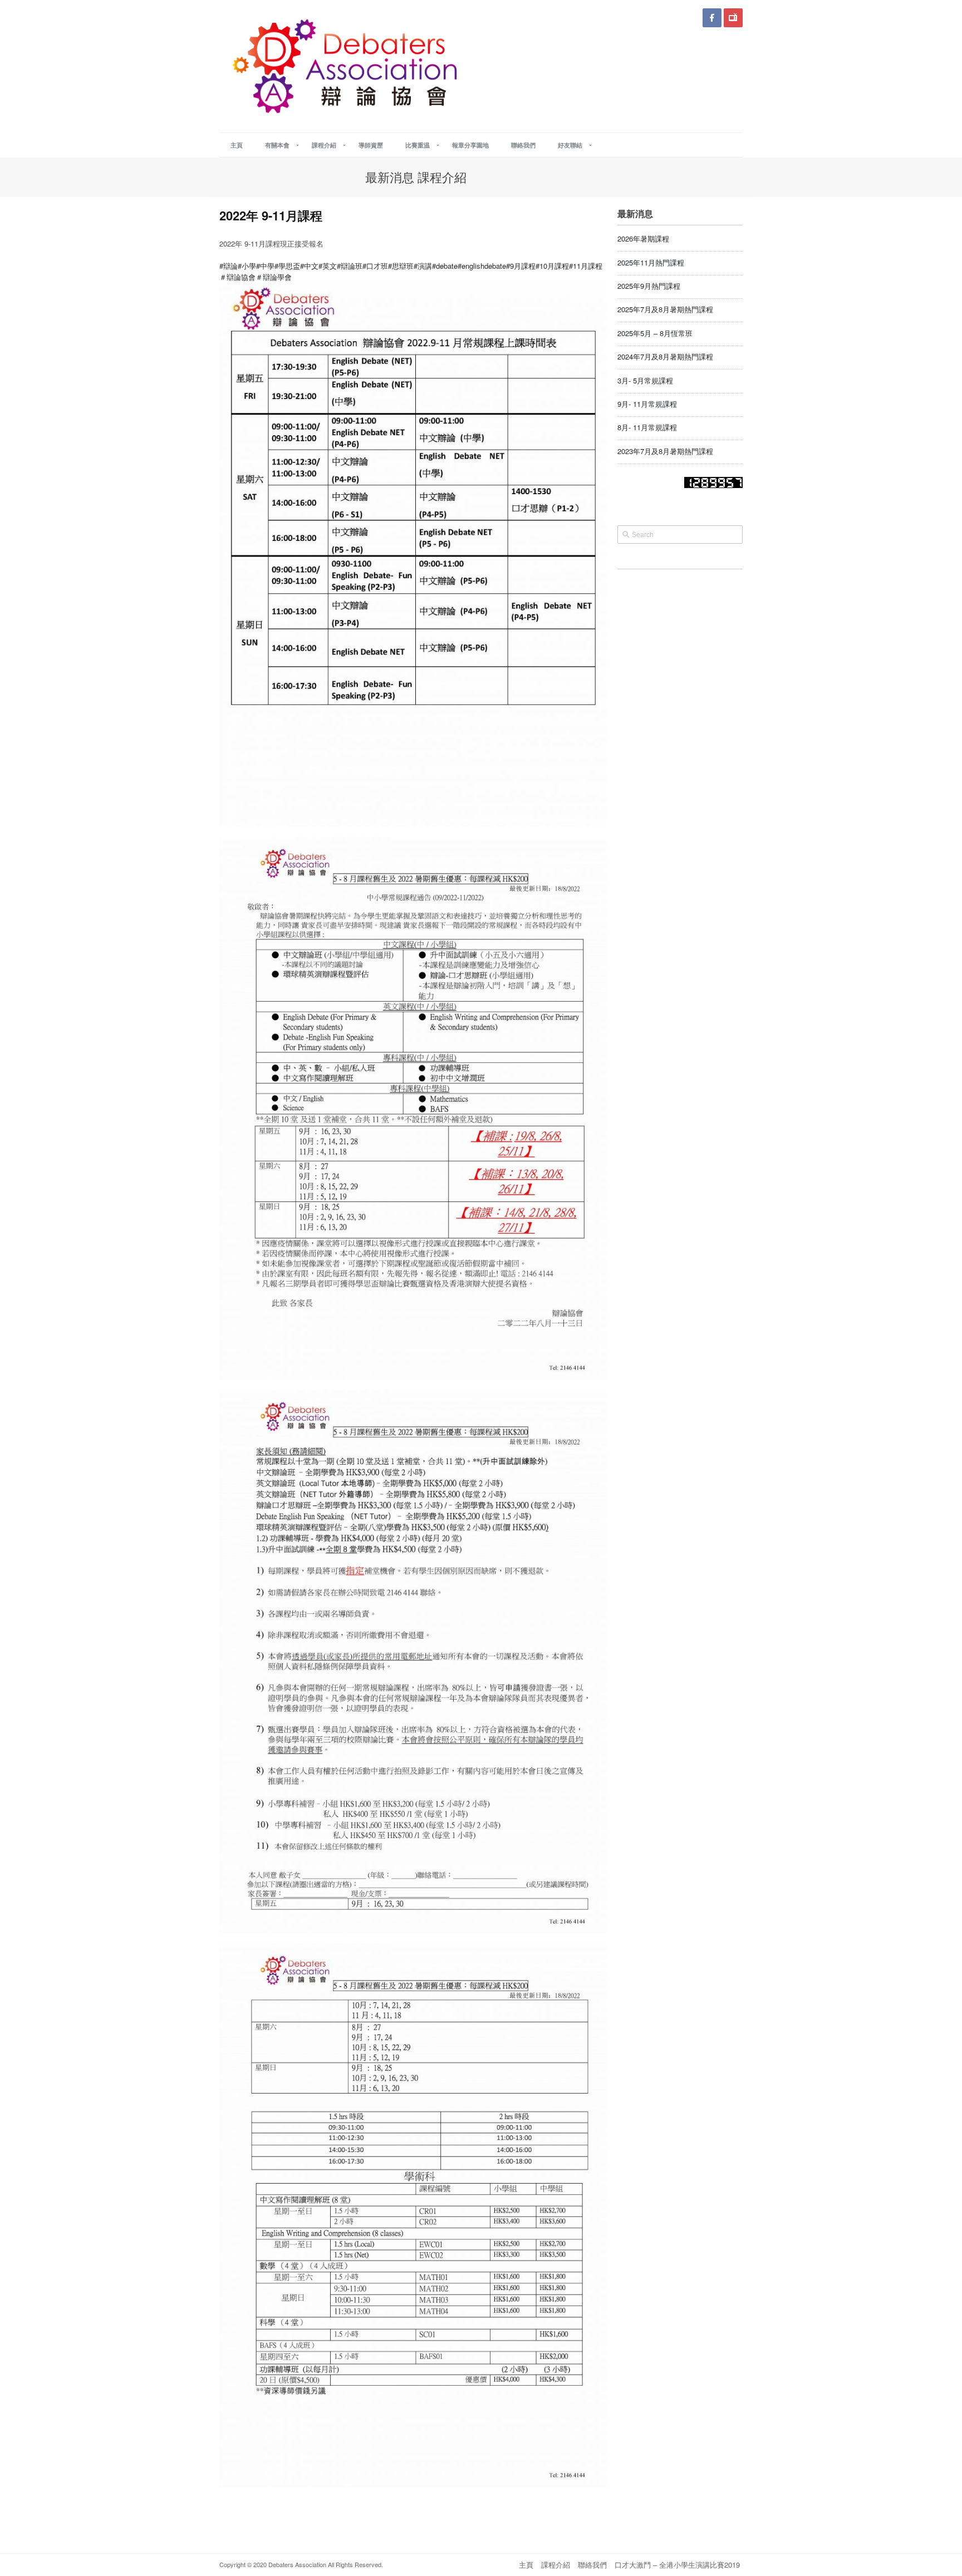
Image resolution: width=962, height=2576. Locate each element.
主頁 (526, 2565)
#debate (445, 266)
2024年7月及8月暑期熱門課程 (665, 356)
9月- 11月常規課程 (647, 404)
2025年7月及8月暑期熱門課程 (665, 309)
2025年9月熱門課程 (649, 286)
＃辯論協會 (237, 277)
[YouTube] (733, 18)
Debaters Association (296, 2564)
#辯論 (229, 266)
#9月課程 (521, 266)
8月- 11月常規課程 (647, 427)
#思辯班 (401, 266)
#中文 (309, 266)
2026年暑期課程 (643, 238)
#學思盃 (287, 266)
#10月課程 (552, 266)
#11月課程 (586, 266)
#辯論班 (350, 266)
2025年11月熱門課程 (651, 262)
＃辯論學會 (274, 277)
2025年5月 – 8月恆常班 (655, 333)
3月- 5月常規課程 (645, 380)
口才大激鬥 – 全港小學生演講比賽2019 (677, 2565)
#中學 (265, 266)
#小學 (247, 266)
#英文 (328, 266)
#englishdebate (482, 266)
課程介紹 (556, 2565)
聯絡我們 (592, 2565)
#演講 (423, 266)
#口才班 (375, 266)
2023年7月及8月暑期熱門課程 (665, 451)
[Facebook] (712, 18)
